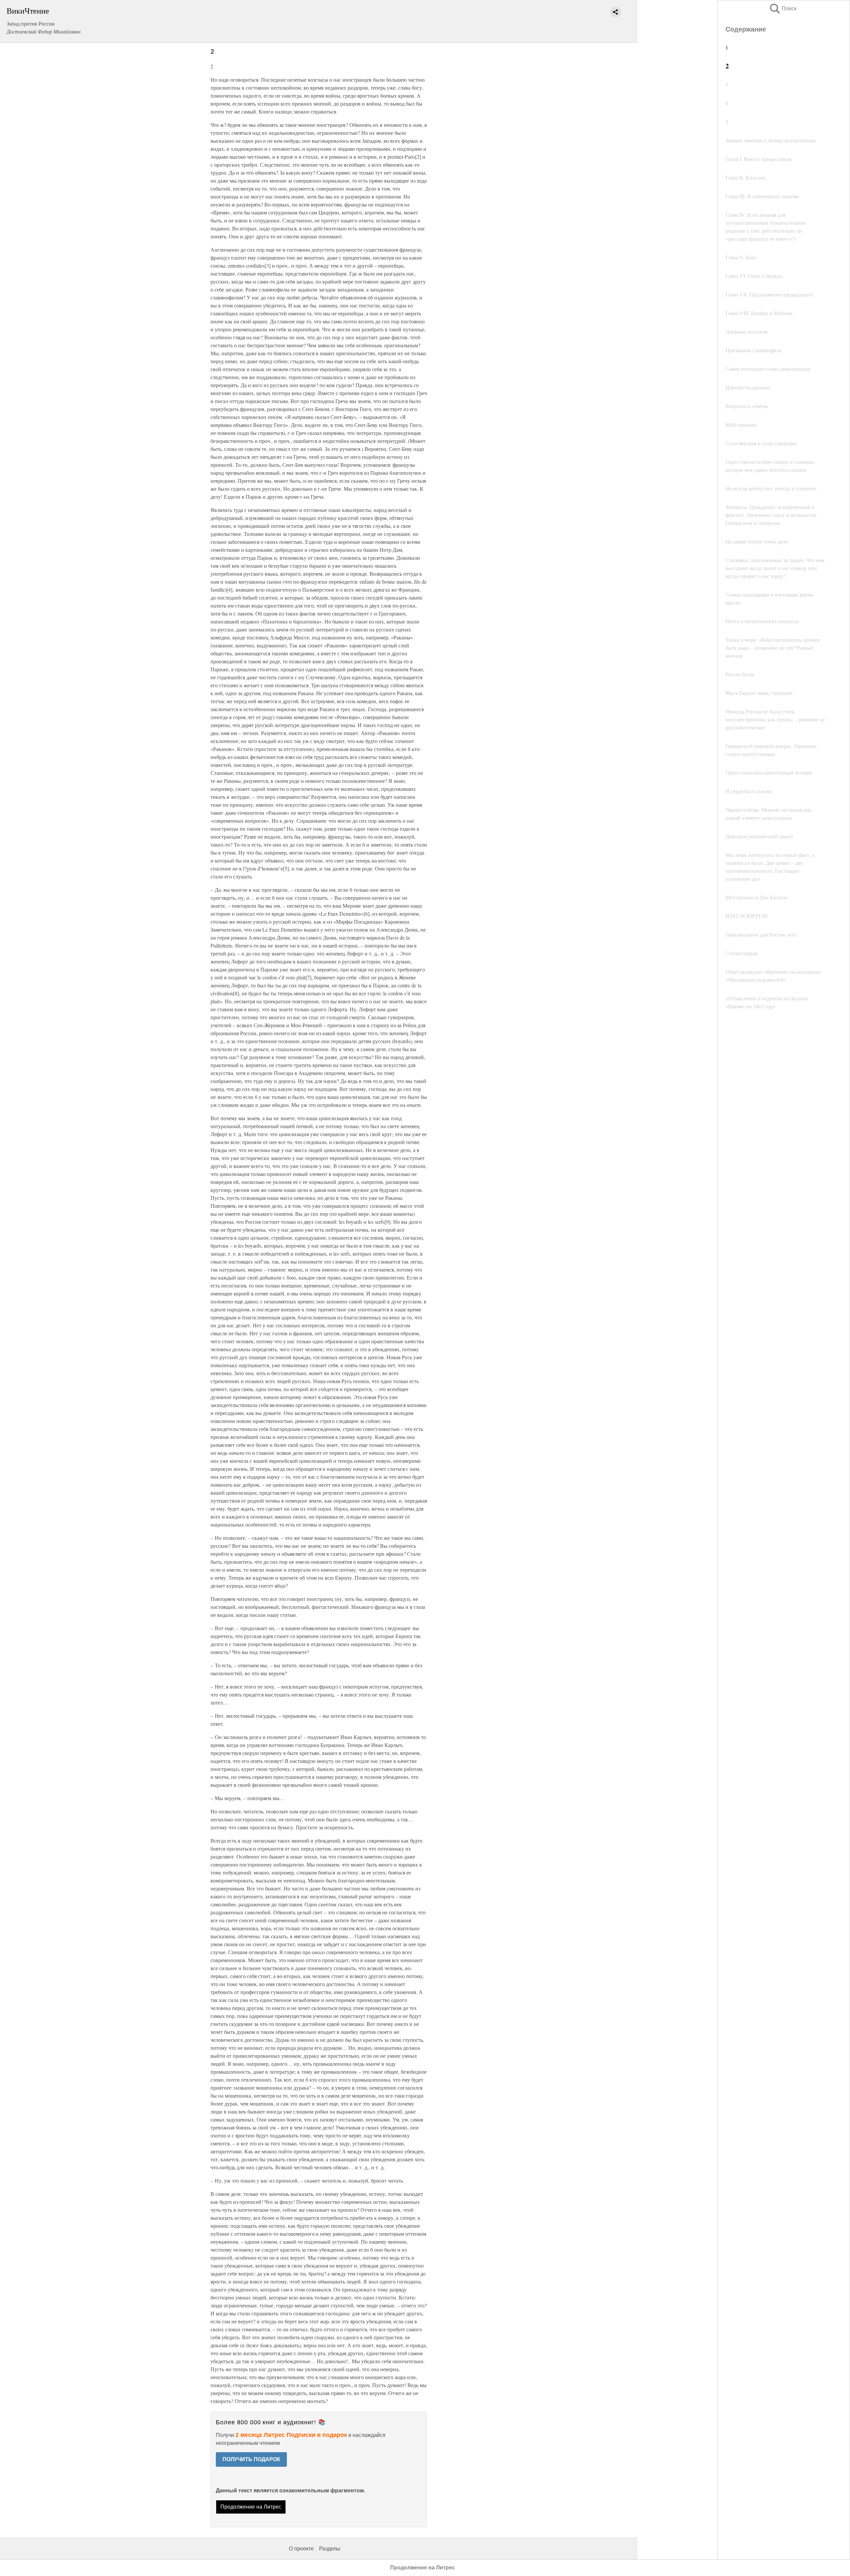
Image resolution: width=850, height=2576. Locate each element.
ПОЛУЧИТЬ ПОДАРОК (251, 2459)
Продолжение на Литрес (251, 2507)
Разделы (330, 2549)
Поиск (783, 8)
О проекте (301, 2549)
